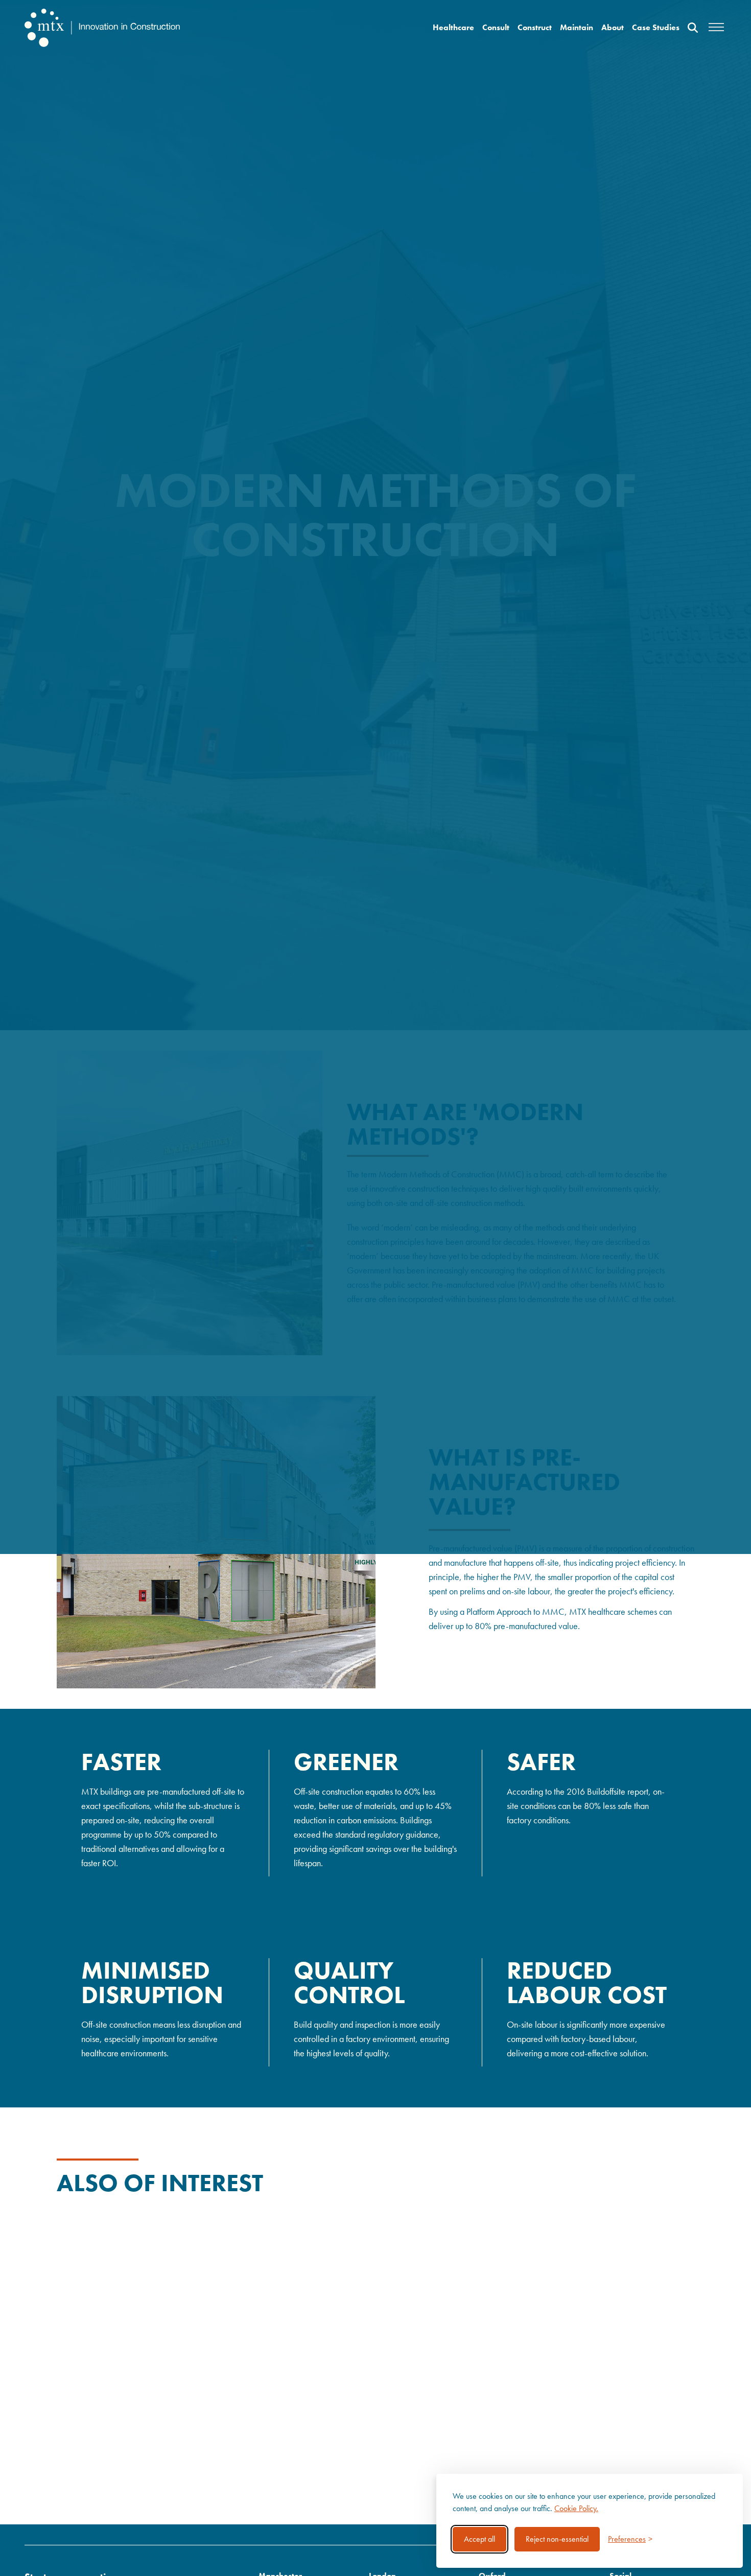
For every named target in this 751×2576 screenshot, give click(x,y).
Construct (535, 27)
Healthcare (453, 27)
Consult (496, 27)
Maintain (577, 27)
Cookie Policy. (576, 2508)
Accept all (479, 2539)
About (613, 27)
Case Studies (656, 27)
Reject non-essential (557, 2539)
